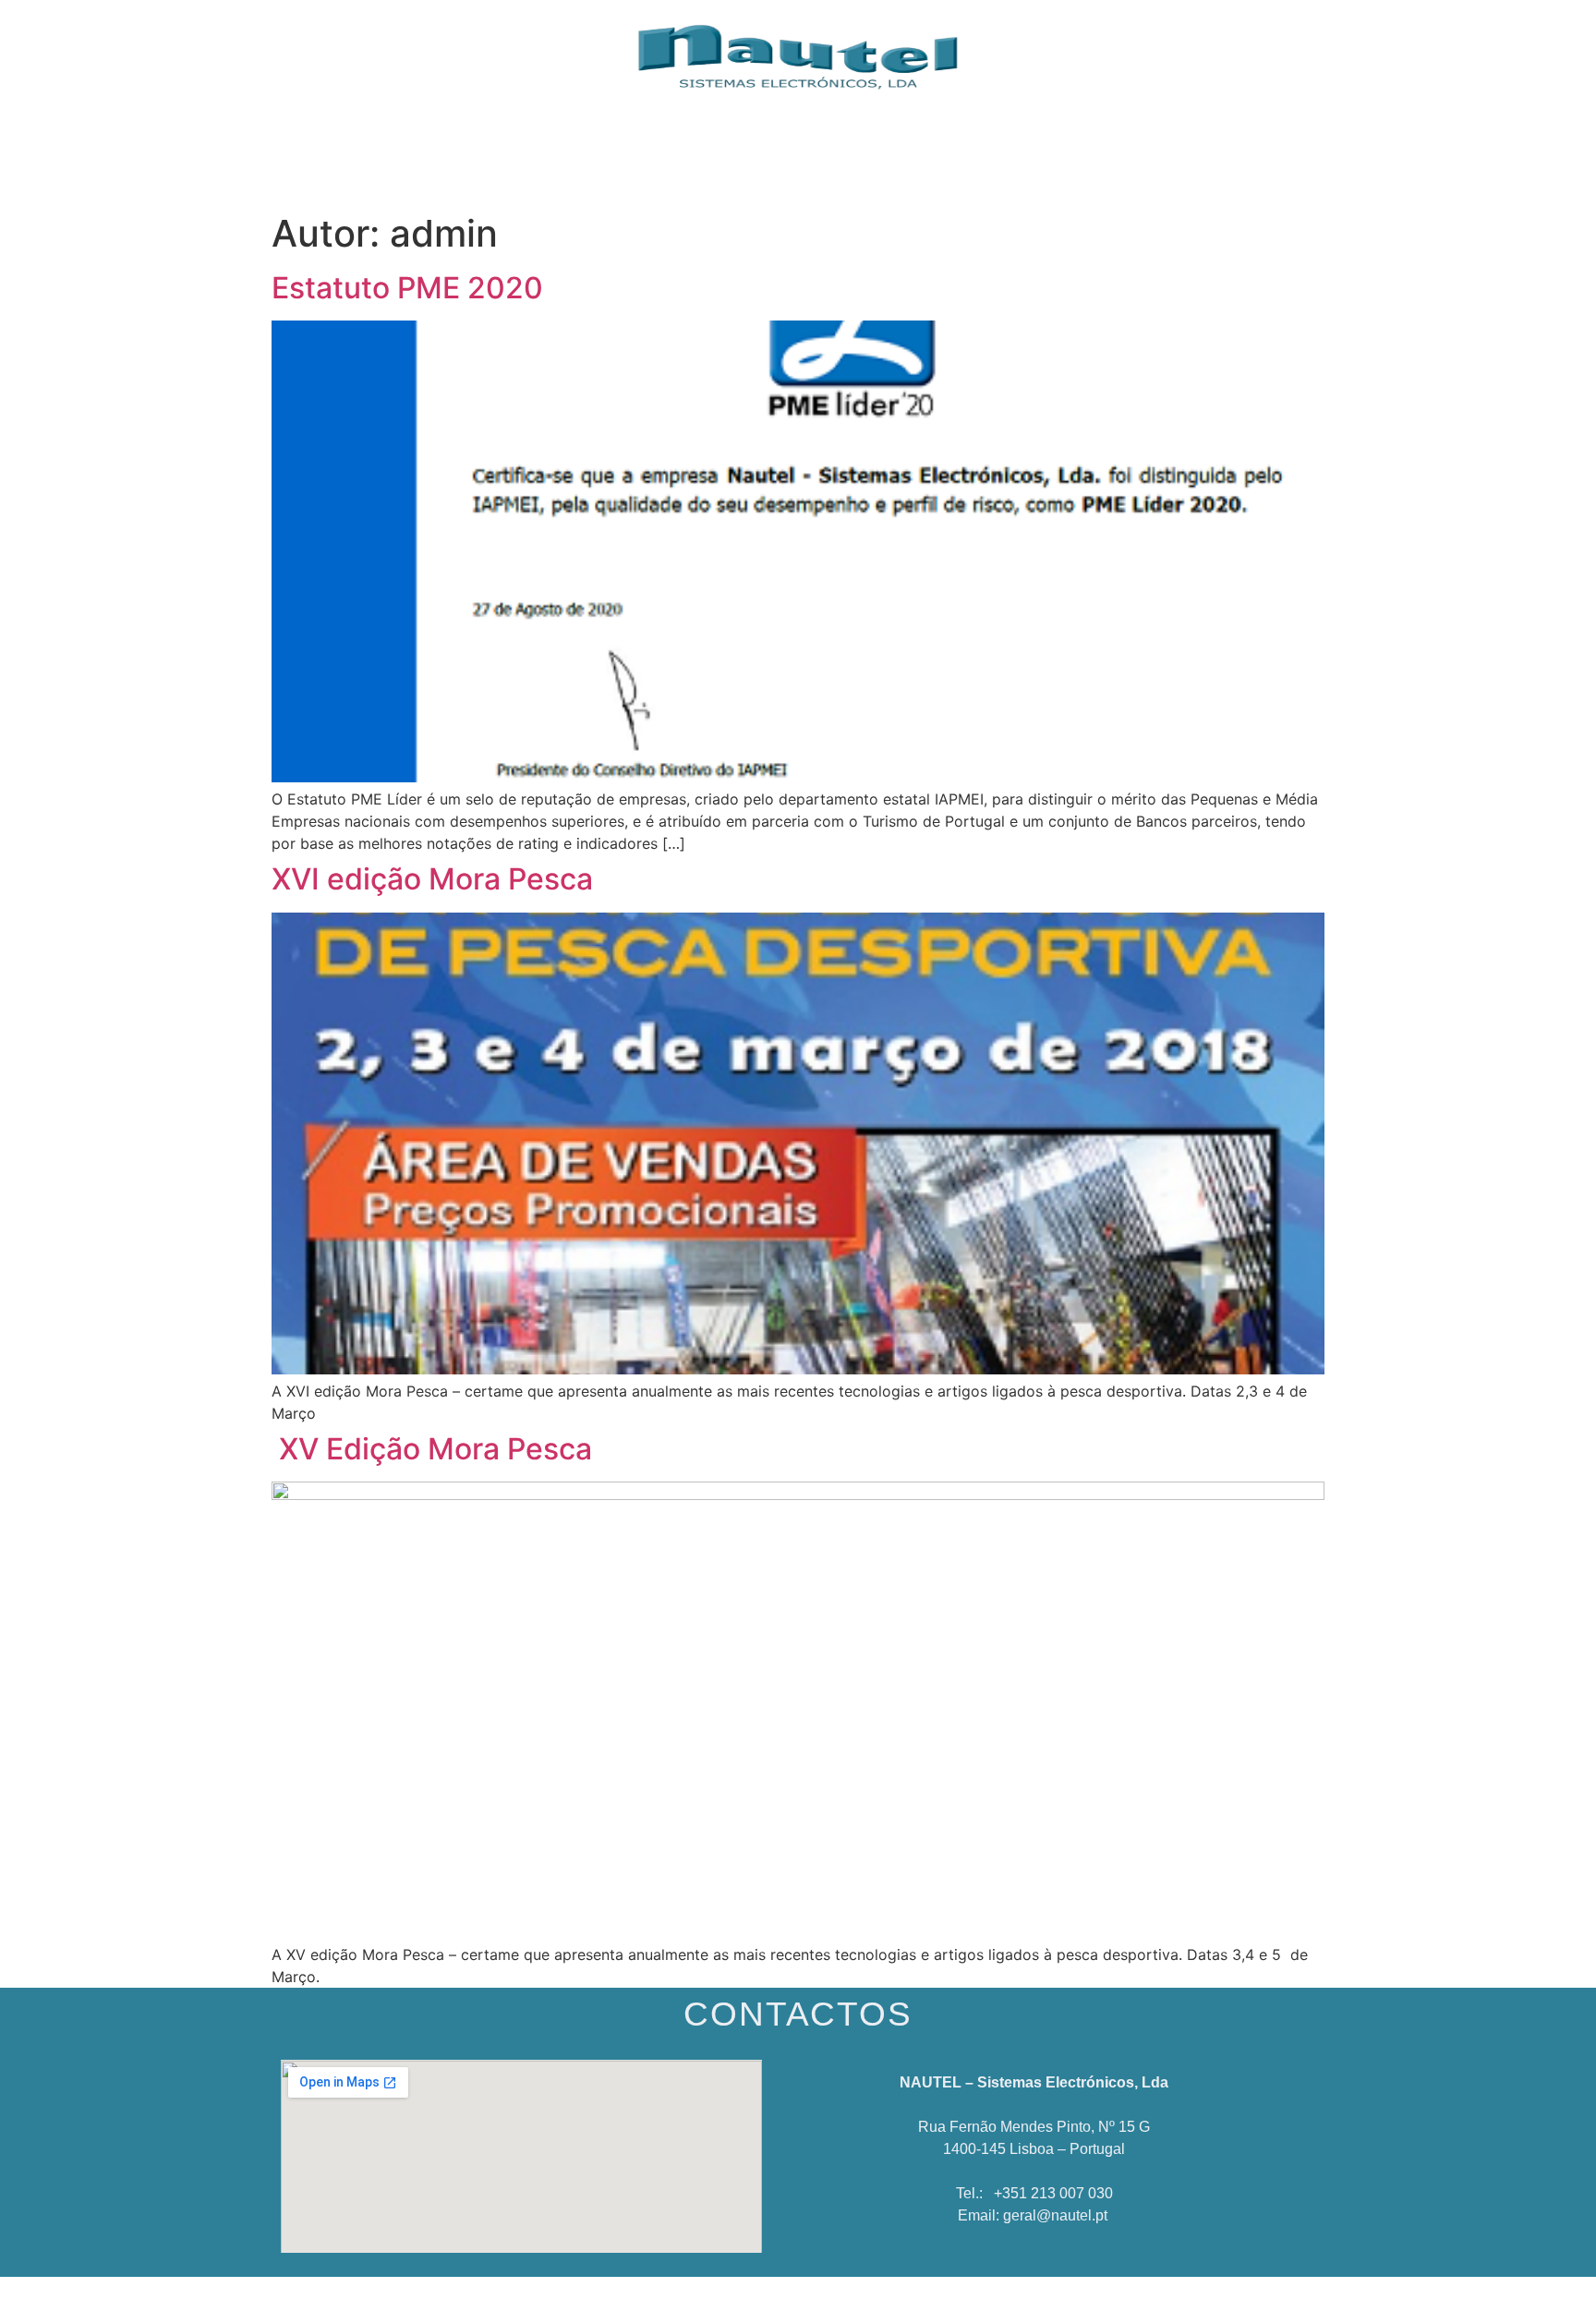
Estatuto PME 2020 (407, 288)
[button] (1034, 163)
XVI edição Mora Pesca (432, 879)
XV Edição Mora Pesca (432, 1449)
